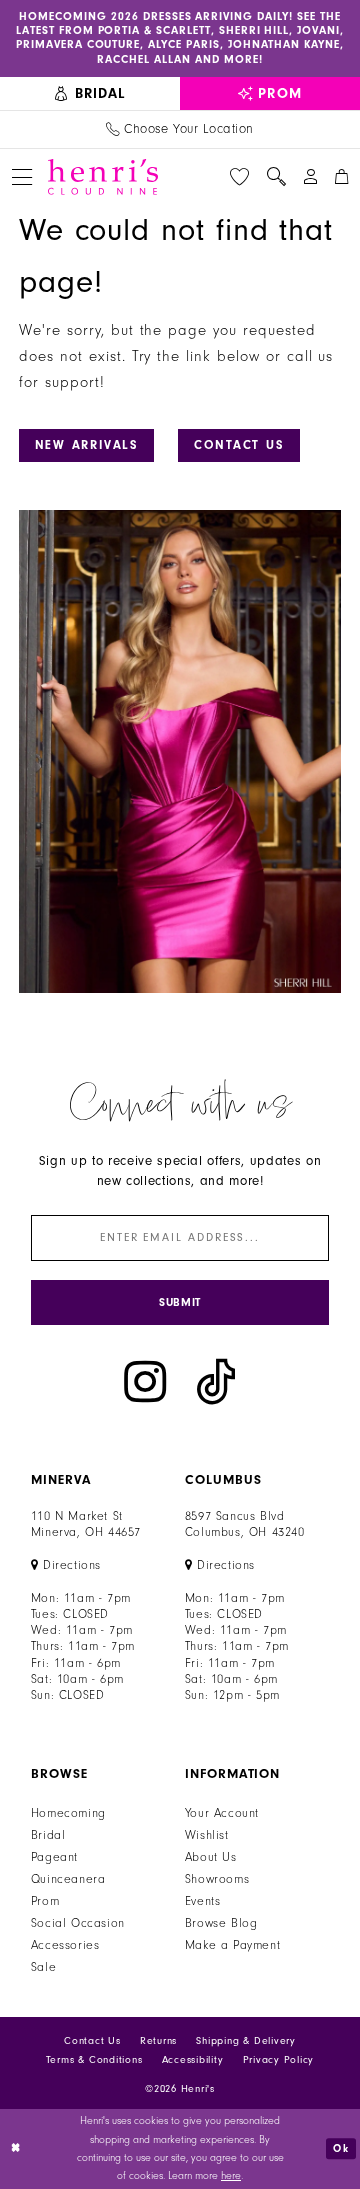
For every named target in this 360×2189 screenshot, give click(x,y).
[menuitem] (90, 94)
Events (203, 1901)
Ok (341, 2148)
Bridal (48, 1835)
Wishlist (207, 1835)
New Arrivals (87, 445)
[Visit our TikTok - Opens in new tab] (216, 1382)
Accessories (65, 1945)
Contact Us (239, 445)
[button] (21, 177)
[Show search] (276, 176)
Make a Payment (232, 1945)
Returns (158, 2041)
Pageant (54, 1857)
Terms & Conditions (94, 2060)
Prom (45, 1901)
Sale (43, 1967)
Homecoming (68, 1813)
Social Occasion (78, 1923)
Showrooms (217, 1879)
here (231, 2176)
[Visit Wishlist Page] (240, 176)
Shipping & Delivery (245, 2041)
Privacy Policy (279, 2060)
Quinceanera (68, 1879)
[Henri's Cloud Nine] (103, 177)
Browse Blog (221, 1923)
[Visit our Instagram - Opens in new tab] (145, 1382)
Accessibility (193, 2060)
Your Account (222, 1813)
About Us (211, 1857)
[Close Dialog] (16, 2149)
